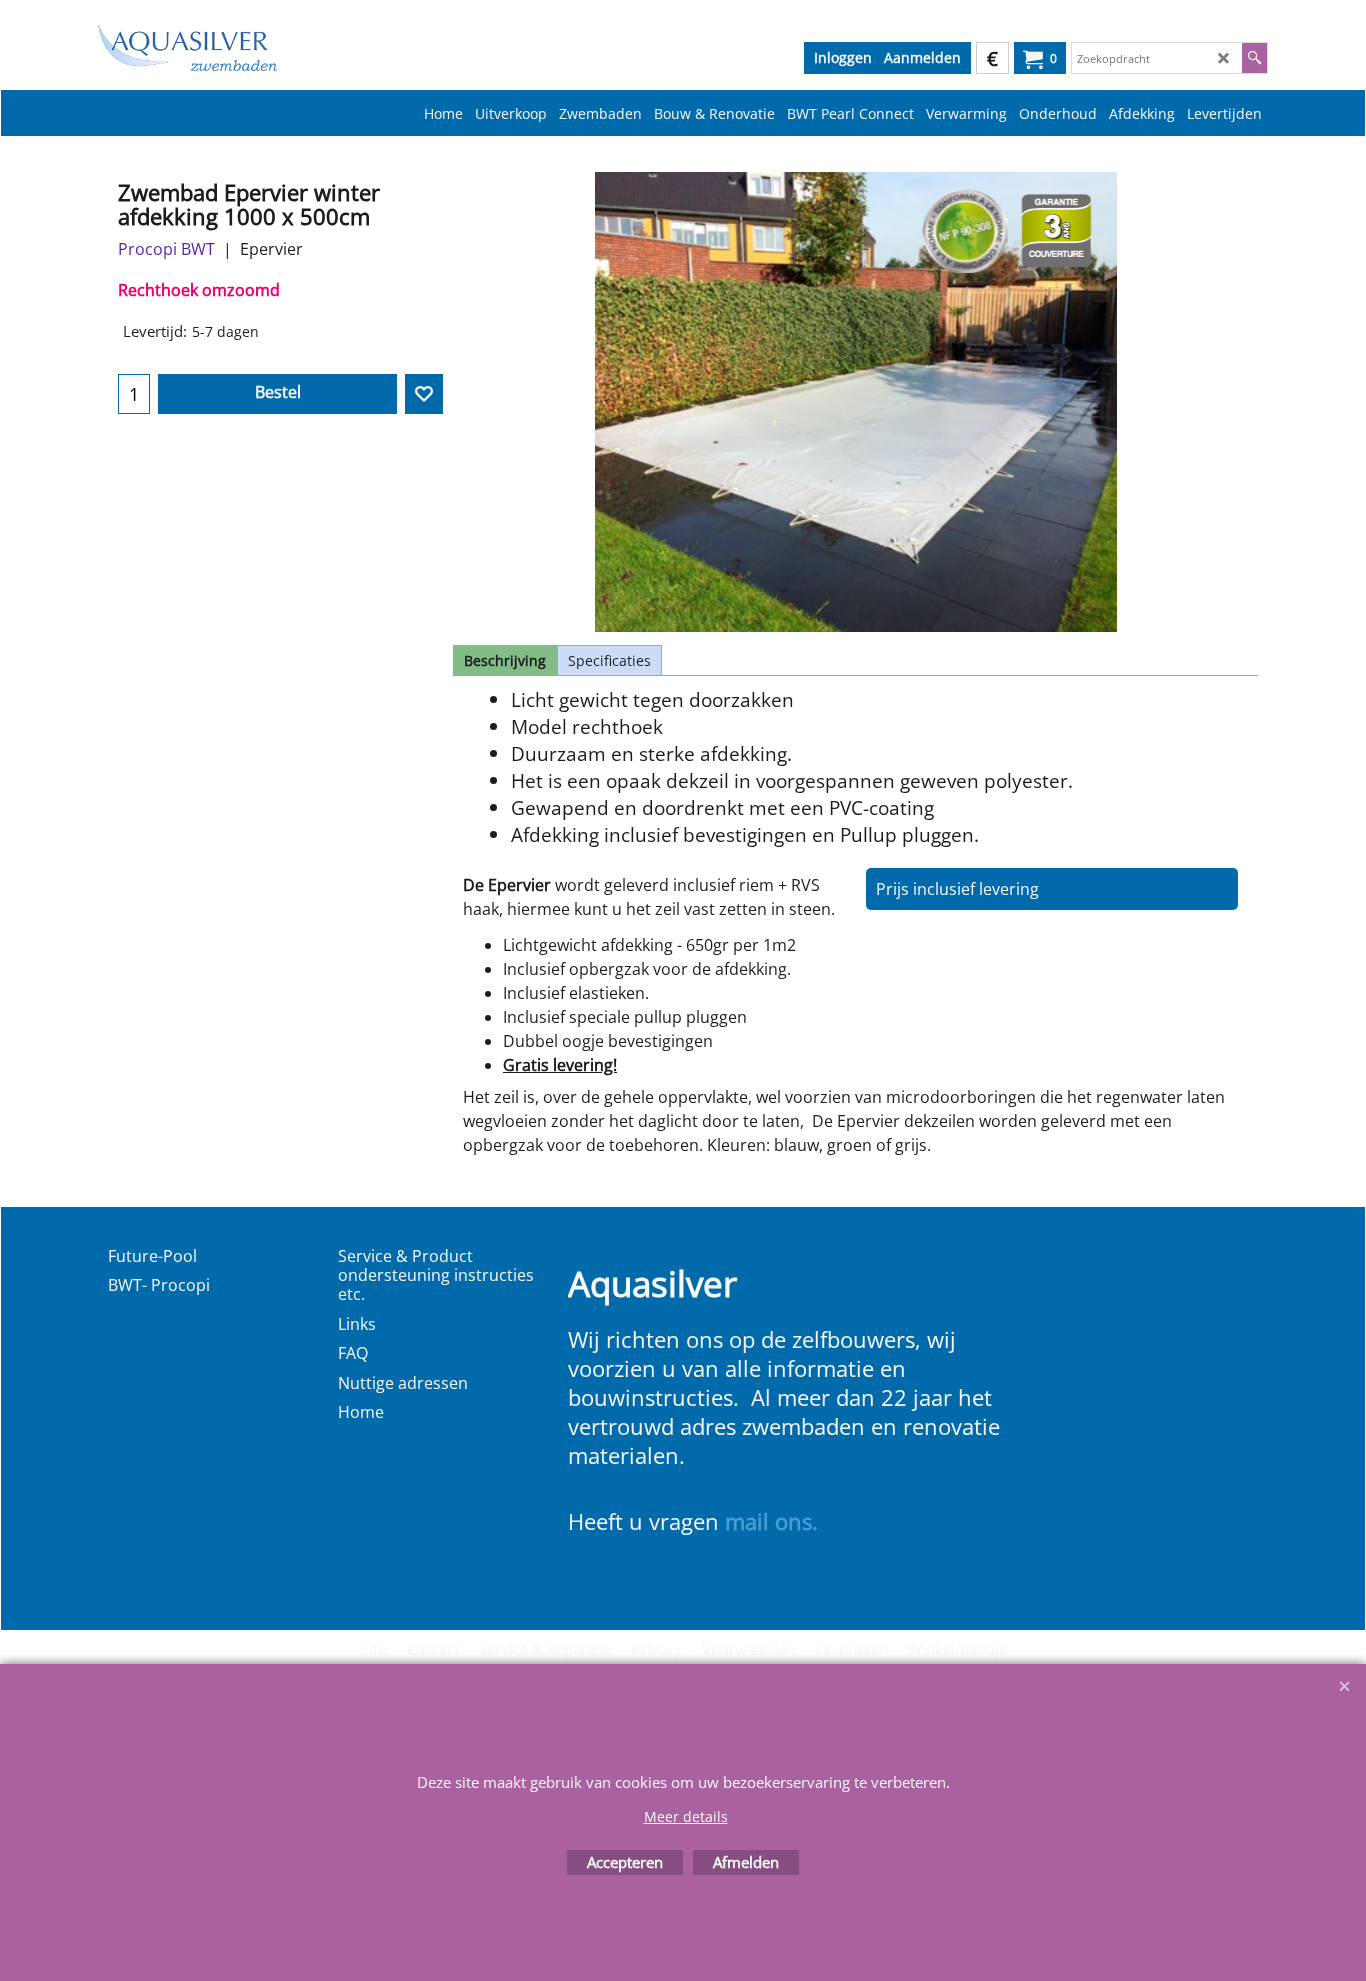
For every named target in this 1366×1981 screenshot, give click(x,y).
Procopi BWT (166, 249)
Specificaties (609, 660)
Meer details (686, 1816)
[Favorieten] (424, 394)
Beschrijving (505, 660)
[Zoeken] (1254, 58)
